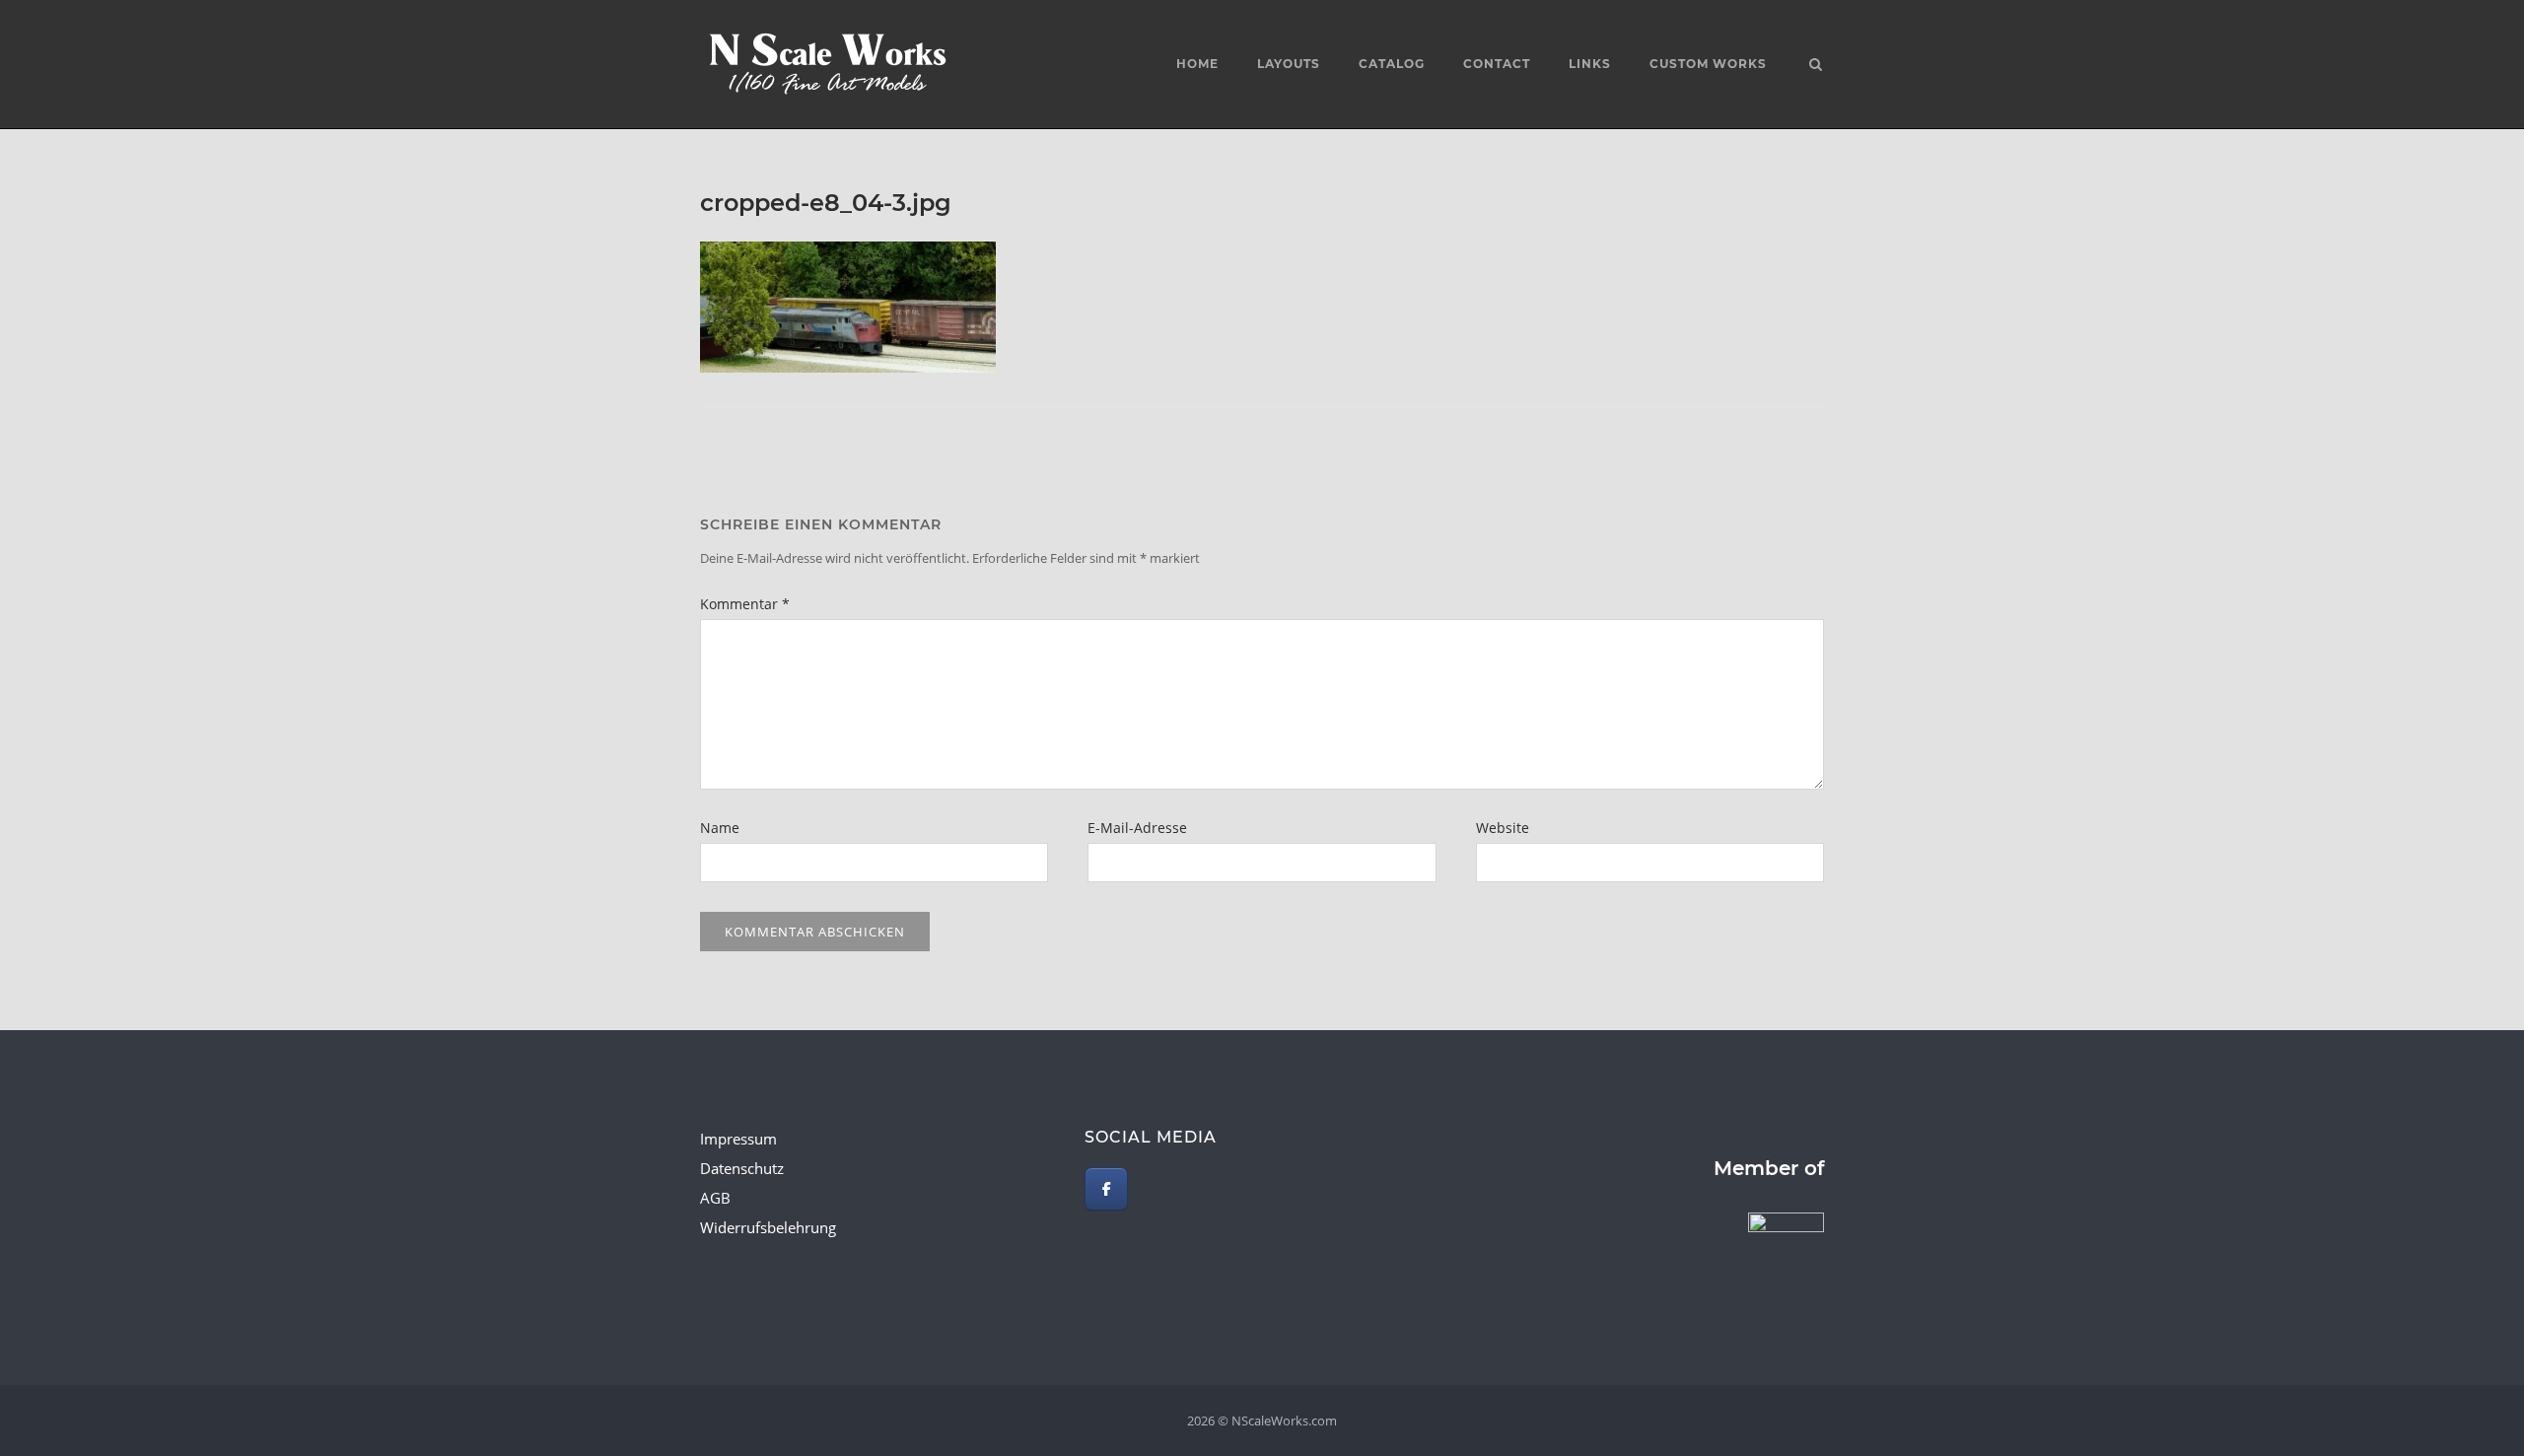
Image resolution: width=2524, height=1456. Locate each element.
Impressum (738, 1139)
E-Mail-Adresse (1137, 828)
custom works (1708, 64)
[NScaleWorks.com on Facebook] (1106, 1189)
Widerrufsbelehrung (768, 1227)
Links (1590, 64)
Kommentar (745, 604)
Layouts (1289, 64)
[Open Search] (1816, 66)
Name (720, 828)
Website (1503, 828)
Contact (1497, 64)
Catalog (1392, 64)
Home (1197, 64)
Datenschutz (742, 1168)
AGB (715, 1198)
